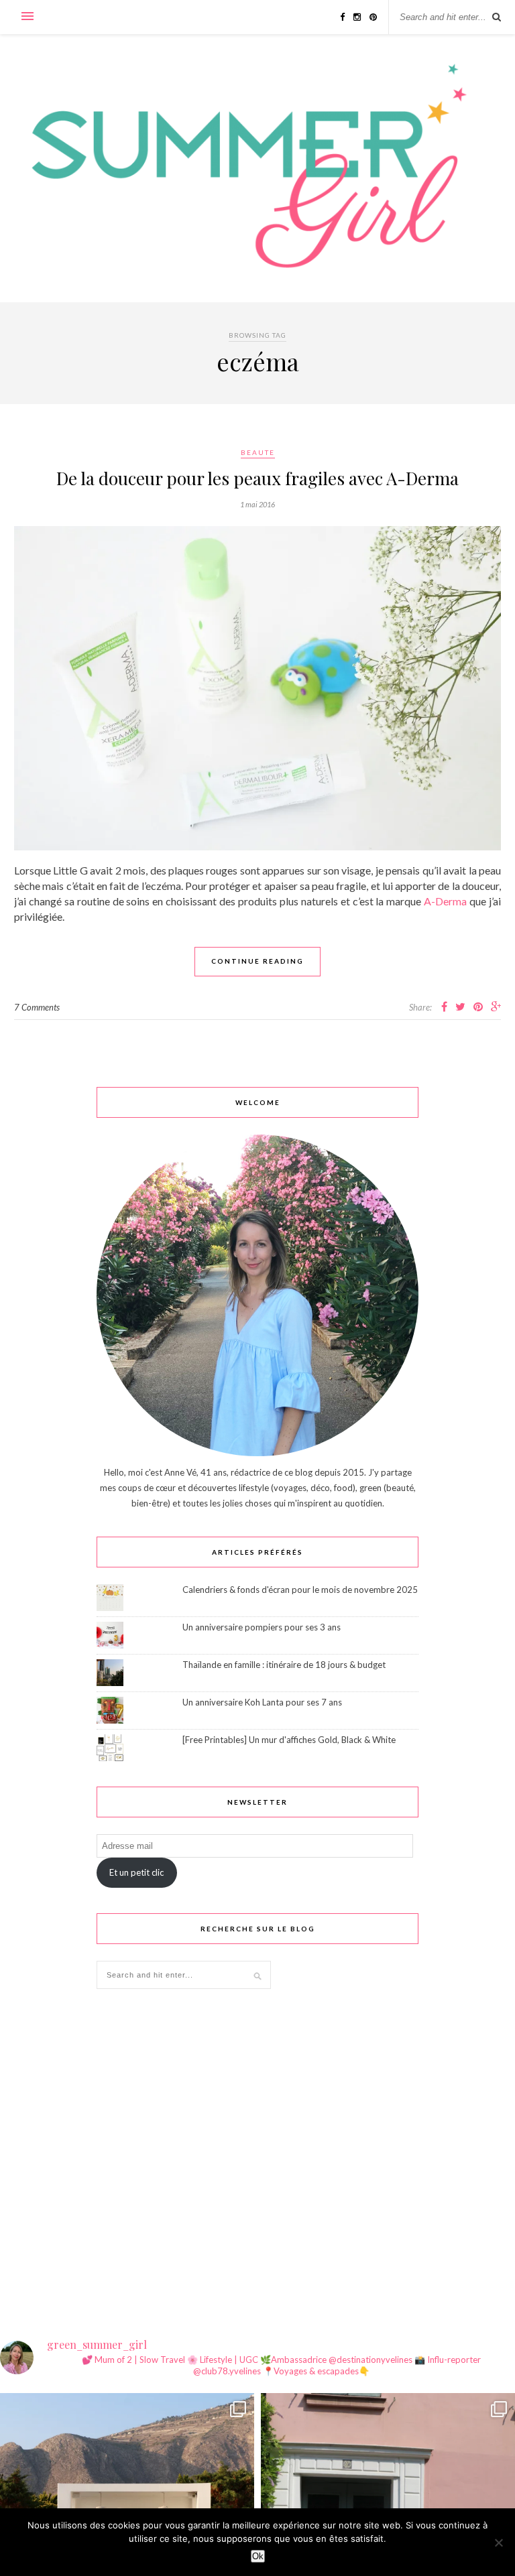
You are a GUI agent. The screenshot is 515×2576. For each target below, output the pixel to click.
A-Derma (445, 901)
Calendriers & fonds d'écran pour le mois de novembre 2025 (300, 1590)
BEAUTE (258, 452)
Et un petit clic (136, 1872)
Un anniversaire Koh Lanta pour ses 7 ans (262, 1702)
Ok (258, 2556)
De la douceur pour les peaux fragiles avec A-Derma (257, 478)
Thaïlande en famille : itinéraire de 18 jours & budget (284, 1665)
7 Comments (37, 1007)
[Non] (498, 2542)
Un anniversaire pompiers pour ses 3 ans (262, 1627)
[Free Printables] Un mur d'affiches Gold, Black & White (289, 1740)
